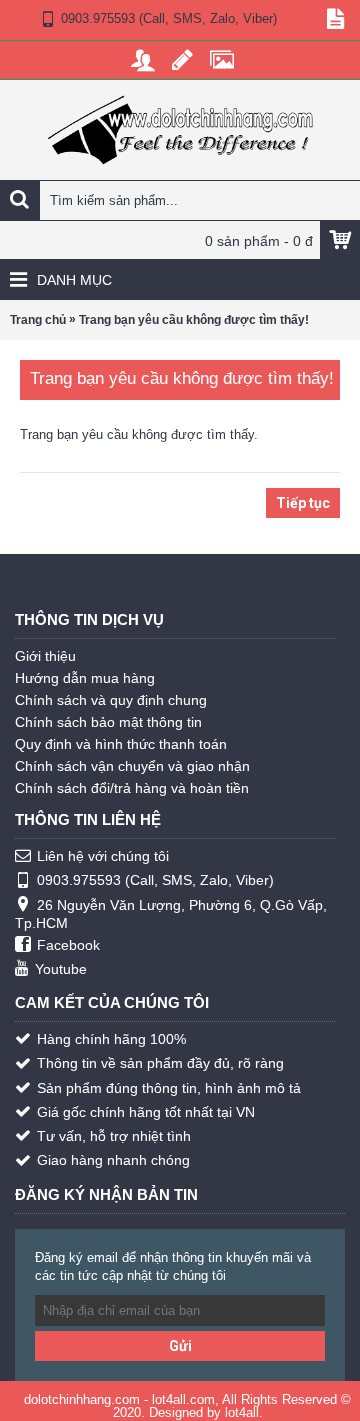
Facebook (68, 945)
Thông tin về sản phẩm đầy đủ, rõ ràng (160, 1063)
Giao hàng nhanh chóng (113, 1160)
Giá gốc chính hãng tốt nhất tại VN (146, 1112)
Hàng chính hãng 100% (111, 1039)
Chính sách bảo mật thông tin (108, 722)
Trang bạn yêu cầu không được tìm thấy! (194, 320)
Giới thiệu (45, 656)
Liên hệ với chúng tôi (103, 856)
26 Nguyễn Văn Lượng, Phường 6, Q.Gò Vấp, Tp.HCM (171, 914)
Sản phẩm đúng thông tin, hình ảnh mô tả (169, 1088)
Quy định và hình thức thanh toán (121, 744)
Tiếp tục (303, 503)
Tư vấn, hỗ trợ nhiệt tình (114, 1136)
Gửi (180, 1346)
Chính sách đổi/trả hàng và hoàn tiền (132, 788)
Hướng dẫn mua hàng (85, 678)
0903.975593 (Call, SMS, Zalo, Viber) (155, 880)
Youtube (61, 969)
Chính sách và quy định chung (111, 700)
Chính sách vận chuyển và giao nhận (132, 766)
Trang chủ (38, 320)
